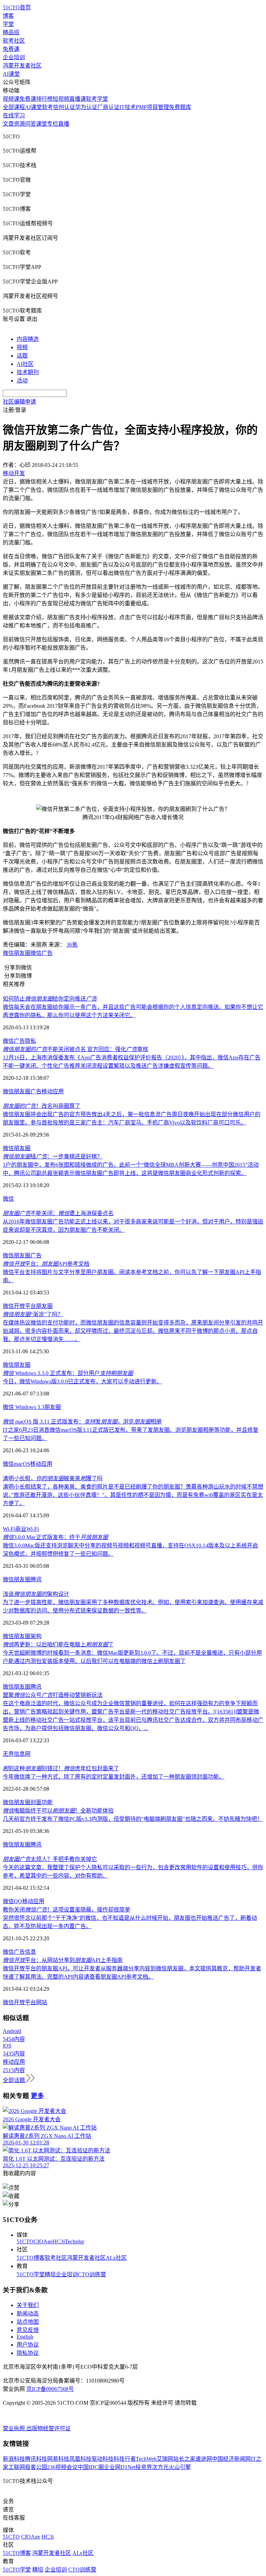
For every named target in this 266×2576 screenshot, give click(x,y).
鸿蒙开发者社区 (22, 66)
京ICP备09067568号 (50, 2389)
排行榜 (44, 99)
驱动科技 (103, 2459)
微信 (8, 953)
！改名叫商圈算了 (42, 1106)
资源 (19, 124)
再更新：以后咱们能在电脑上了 (58, 1644)
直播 (64, 124)
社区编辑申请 (19, 402)
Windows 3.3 (30, 1407)
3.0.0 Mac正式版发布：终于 (55, 1537)
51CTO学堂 (31, 2274)
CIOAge (43, 2241)
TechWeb (146, 2459)
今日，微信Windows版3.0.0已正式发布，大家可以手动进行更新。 (82, 1381)
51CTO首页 (17, 7)
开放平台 (25, 1306)
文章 (8, 124)
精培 (50, 2274)
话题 (22, 356)
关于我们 (28, 2305)
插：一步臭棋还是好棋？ (53, 1156)
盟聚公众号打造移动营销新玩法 (53, 1695)
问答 (30, 124)
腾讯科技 (36, 2459)
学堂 (8, 24)
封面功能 (42, 1802)
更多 (37, 2096)
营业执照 (15, 2428)
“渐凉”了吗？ (33, 1314)
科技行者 (125, 2459)
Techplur (74, 2241)
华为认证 (86, 107)
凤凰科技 (80, 2459)
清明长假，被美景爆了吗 (53, 1478)
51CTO (25, 2241)
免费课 (11, 49)
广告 (19, 1041)
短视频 (61, 99)
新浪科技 (14, 2459)
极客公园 (36, 2467)
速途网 (204, 2459)
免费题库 (180, 107)
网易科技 (58, 2459)
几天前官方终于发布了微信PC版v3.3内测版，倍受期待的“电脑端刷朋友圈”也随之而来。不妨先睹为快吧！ (133, 1819)
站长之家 (184, 2459)
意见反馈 (28, 2330)
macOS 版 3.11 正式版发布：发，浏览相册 (82, 1422)
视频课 (11, 99)
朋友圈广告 (28, 1091)
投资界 (144, 2467)
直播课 (78, 99)
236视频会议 (62, 2467)
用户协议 (28, 2345)
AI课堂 (11, 74)
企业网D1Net (120, 2467)
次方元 (160, 2467)
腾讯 (36, 1579)
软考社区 (14, 41)
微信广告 (42, 953)
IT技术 (128, 107)
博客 (8, 16)
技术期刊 (28, 372)
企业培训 (14, 57)
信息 (30, 1952)
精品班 (11, 32)
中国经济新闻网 (231, 2459)
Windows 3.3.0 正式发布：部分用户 (68, 1373)
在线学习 (14, 115)
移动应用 (53, 1091)
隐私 (30, 1041)
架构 (36, 1636)
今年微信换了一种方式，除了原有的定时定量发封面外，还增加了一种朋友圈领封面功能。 (114, 1777)
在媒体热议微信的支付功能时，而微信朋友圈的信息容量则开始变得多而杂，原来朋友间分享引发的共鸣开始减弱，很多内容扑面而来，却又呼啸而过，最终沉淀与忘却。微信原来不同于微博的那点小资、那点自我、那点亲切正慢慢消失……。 (133, 1331)
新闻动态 (28, 2313)
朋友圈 (22, 953)
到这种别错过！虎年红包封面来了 (61, 1768)
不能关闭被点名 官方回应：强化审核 (76, 1049)
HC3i (59, 2241)
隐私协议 (28, 2353)
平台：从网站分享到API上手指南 (63, 1960)
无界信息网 (17, 1754)
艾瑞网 (165, 2459)
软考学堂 (97, 99)
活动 (22, 381)
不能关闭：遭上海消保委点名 (58, 1213)
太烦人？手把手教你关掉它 (50, 1859)
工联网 (17, 2467)
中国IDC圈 (91, 2467)
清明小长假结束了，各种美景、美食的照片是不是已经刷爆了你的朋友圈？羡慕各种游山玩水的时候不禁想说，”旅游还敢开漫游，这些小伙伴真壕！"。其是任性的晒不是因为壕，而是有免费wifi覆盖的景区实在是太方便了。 (133, 1495)
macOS (22, 1464)
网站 (42, 2002)
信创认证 (64, 107)
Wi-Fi (9, 1529)
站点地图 (28, 2322)
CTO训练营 (92, 2274)
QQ (18, 1901)
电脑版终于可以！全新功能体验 (58, 1811)
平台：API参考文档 (46, 1264)
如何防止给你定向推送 (50, 999)
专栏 (53, 124)
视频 (22, 347)
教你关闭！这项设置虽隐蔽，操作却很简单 (66, 1910)
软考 (47, 107)
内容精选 (28, 339)
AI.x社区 (116, 2258)
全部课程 (14, 107)
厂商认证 (108, 107)
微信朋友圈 (17, 1148)
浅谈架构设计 (36, 1594)
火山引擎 (180, 2467)
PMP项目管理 (152, 107)
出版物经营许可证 (48, 2428)
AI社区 (25, 364)
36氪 (72, 945)
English (25, 2337)
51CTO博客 (31, 2258)
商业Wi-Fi (27, 1529)
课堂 (42, 124)
